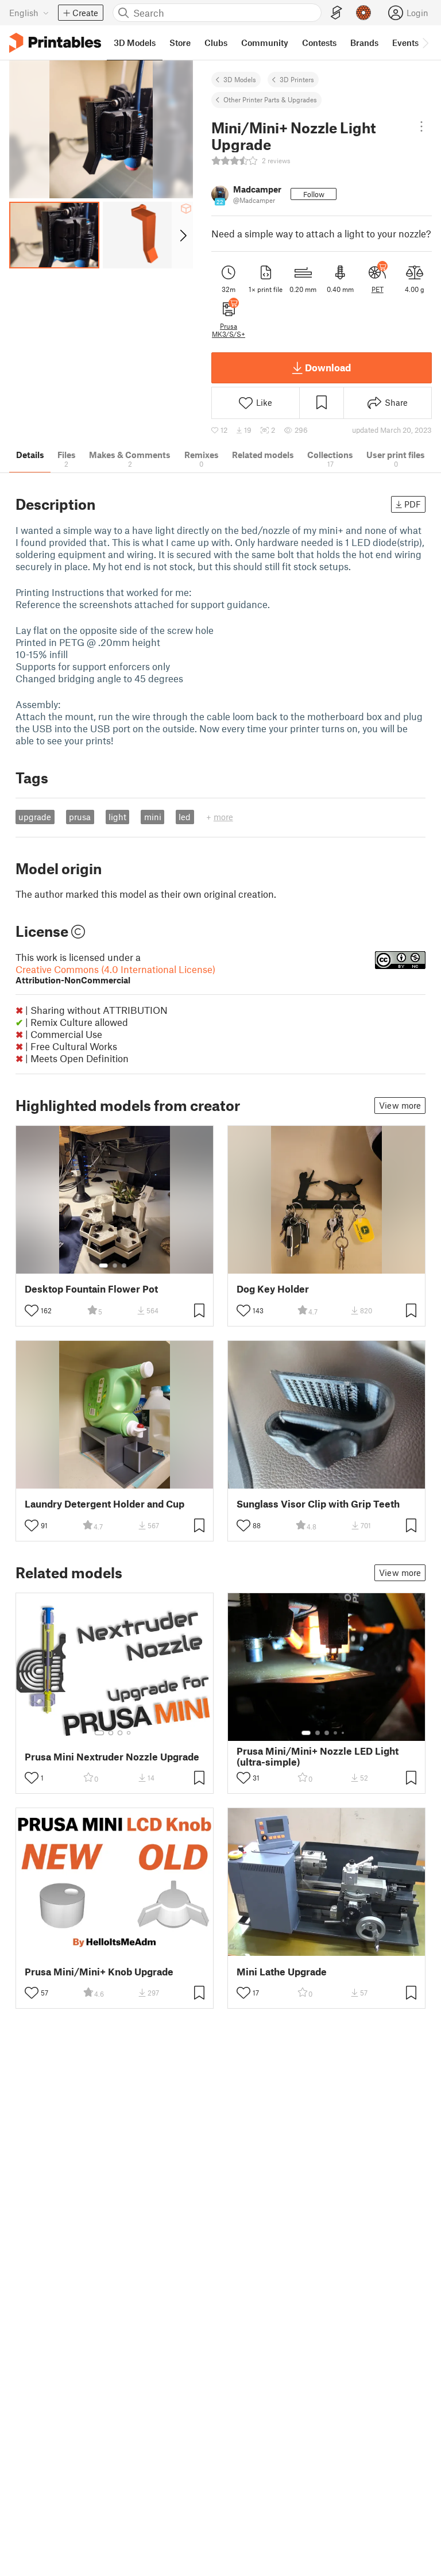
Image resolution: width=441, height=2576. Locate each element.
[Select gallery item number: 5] (344, 1733)
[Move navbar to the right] (425, 43)
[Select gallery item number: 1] (103, 1266)
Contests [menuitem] (319, 43)
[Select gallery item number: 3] (124, 1266)
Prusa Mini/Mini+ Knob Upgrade (99, 1972)
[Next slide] (182, 235)
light (117, 817)
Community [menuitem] (265, 43)
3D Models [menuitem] (135, 43)
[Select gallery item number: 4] (129, 1733)
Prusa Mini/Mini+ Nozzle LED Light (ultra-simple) (318, 1756)
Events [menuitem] (405, 43)
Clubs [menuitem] (216, 43)
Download (328, 367)
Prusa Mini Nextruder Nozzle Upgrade (112, 1757)
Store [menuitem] (180, 43)
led (185, 817)
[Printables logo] (55, 43)
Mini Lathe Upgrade (282, 1972)
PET (378, 289)
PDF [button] (413, 504)
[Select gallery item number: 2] (115, 1266)
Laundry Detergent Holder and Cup (105, 1504)
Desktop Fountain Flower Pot (91, 1289)
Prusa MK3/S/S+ (229, 330)
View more (400, 1105)
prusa (80, 817)
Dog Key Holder (273, 1289)
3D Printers (297, 79)
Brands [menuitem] (364, 43)
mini (153, 817)
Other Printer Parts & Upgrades (270, 99)
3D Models (240, 79)
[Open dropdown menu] (422, 126)
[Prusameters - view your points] (363, 13)
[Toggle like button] (32, 1310)
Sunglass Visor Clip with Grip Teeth (318, 1504)
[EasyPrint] (336, 13)
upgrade (35, 817)
